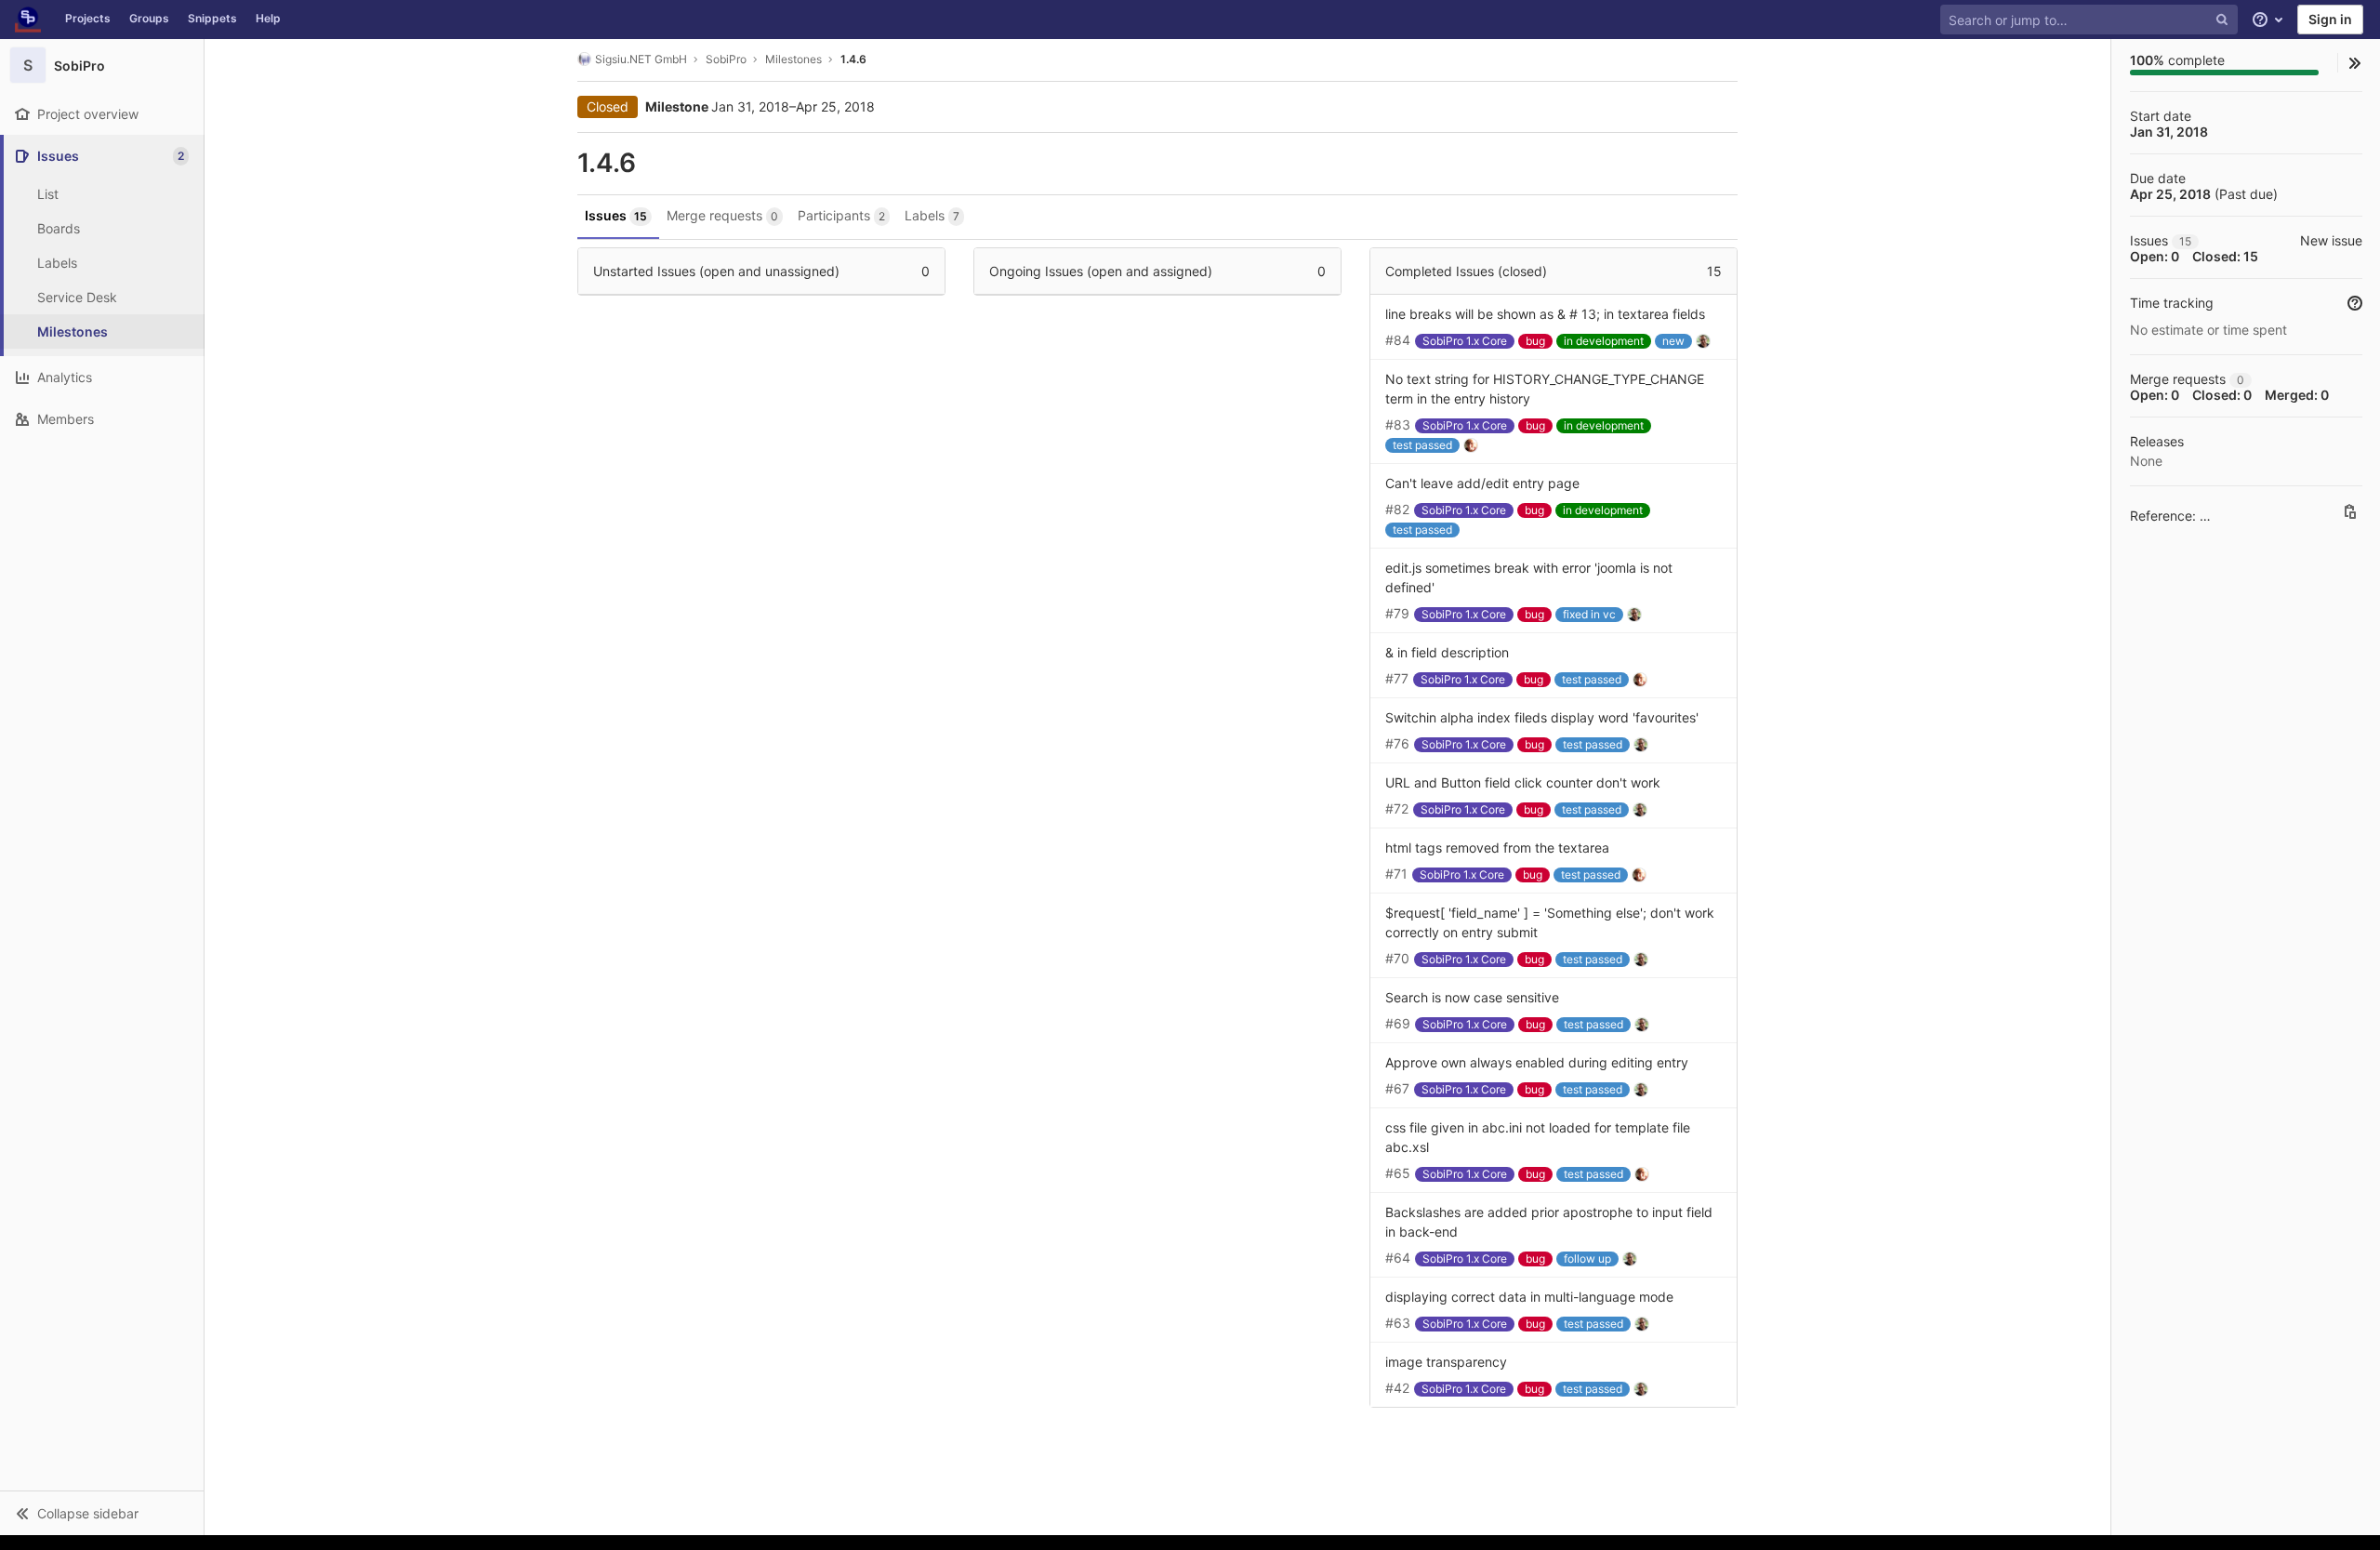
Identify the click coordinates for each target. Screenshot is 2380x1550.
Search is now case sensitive (1472, 997)
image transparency (1446, 1362)
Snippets (212, 18)
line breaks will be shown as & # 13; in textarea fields (1545, 314)
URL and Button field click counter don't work (1523, 782)
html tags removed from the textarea (1497, 848)
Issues (616, 215)
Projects (88, 18)
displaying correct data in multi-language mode (1529, 1297)
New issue (2331, 240)
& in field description (1447, 652)
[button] (102, 1513)
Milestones (793, 59)
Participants (841, 215)
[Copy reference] (2350, 511)
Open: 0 (2155, 256)
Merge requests (722, 215)
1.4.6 (853, 59)
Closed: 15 (2225, 256)
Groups (149, 18)
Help (268, 18)
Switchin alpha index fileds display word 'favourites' (1542, 717)
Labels (932, 215)
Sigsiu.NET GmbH (641, 59)
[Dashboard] (28, 20)
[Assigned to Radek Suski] (1707, 340)
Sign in (2330, 19)
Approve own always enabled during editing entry (1537, 1062)
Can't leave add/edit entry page (1482, 483)
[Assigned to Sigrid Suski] (1474, 444)
